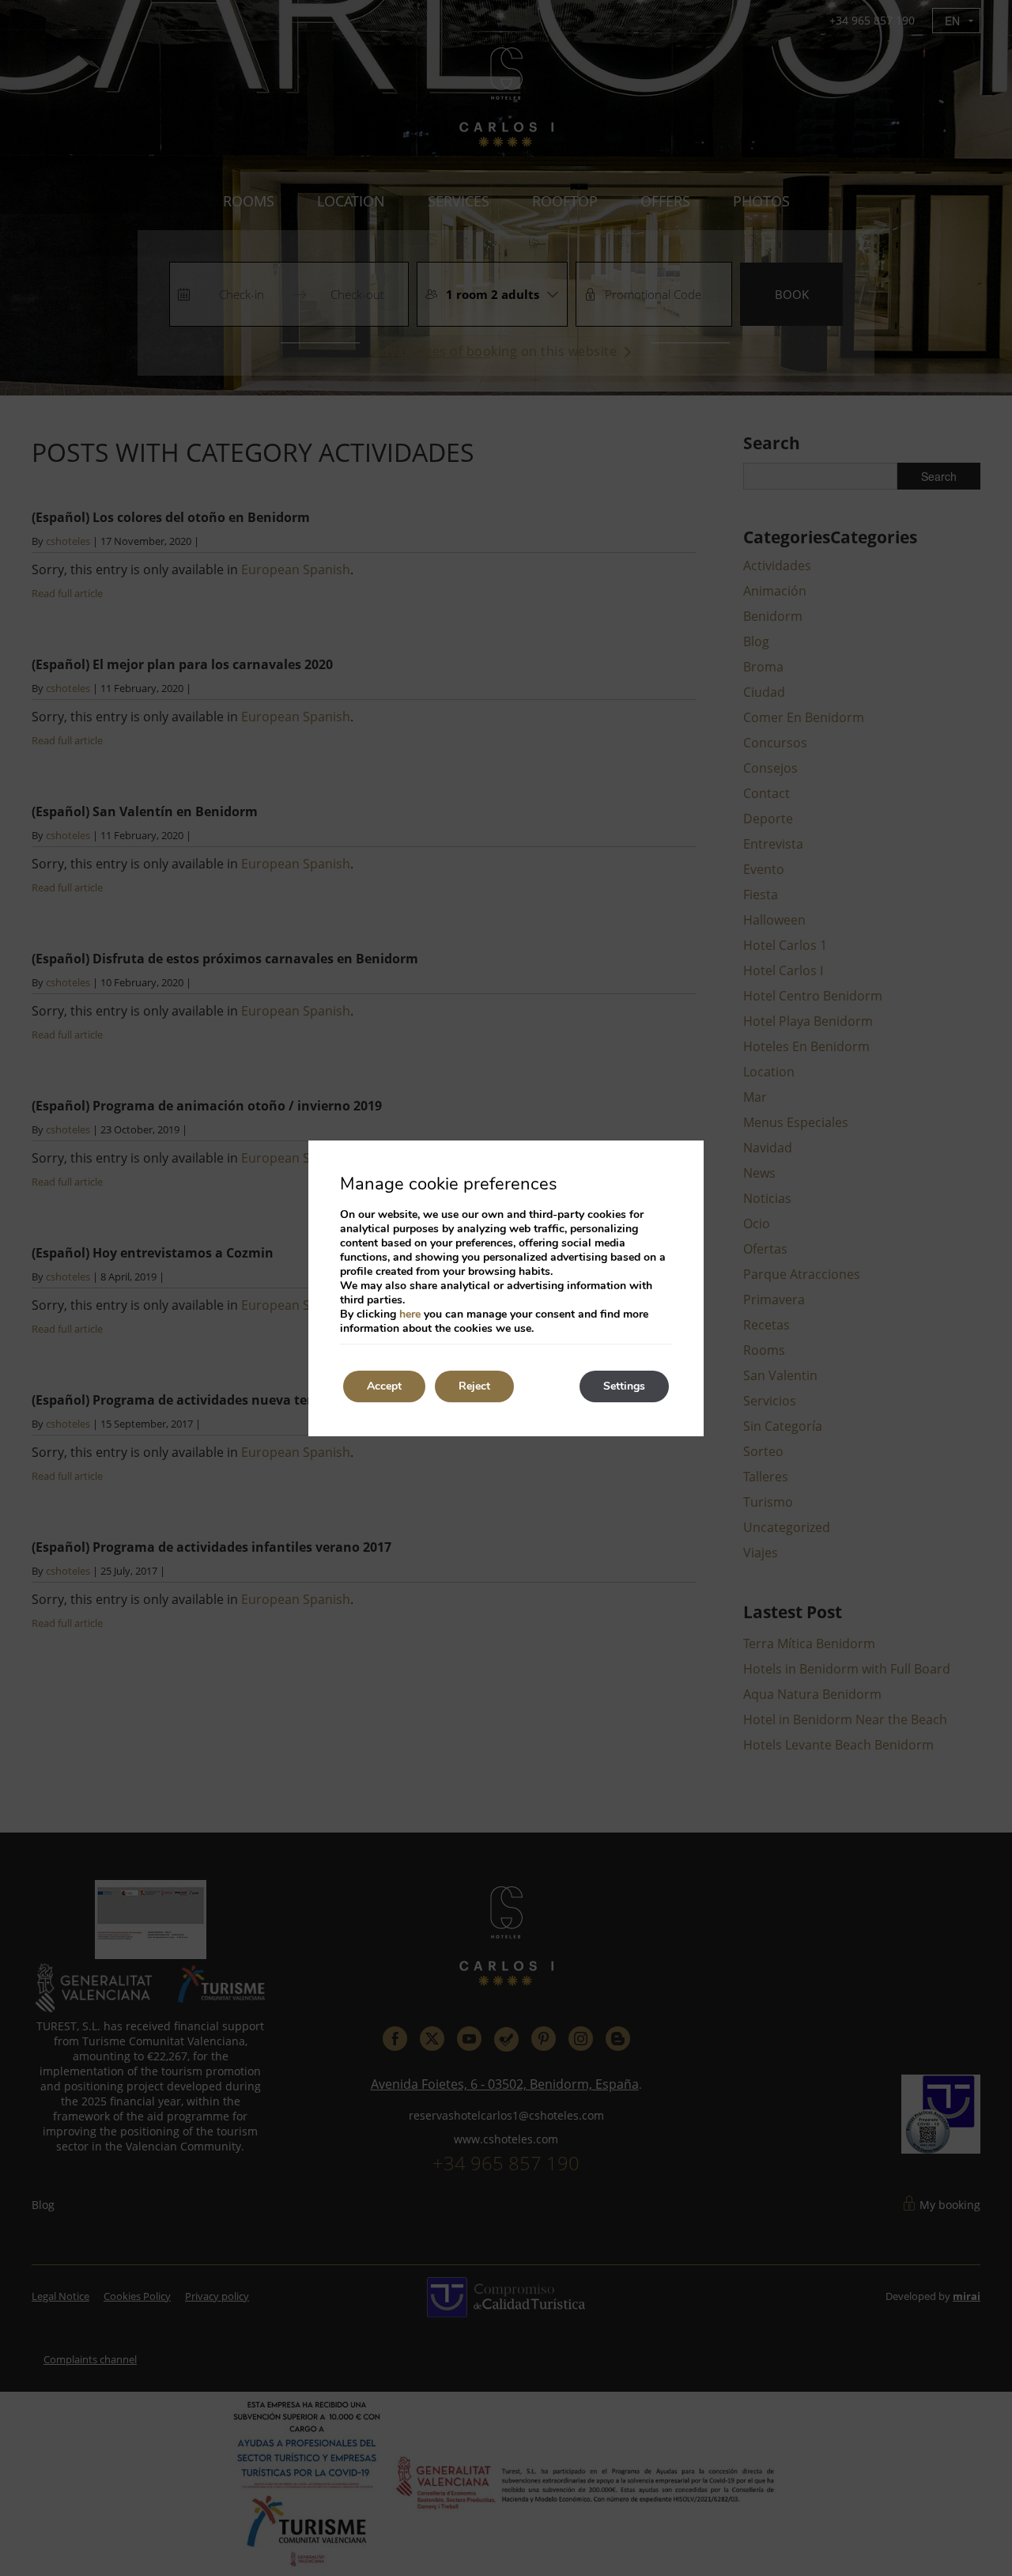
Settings (624, 1386)
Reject (474, 1386)
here (410, 1314)
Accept (384, 1386)
